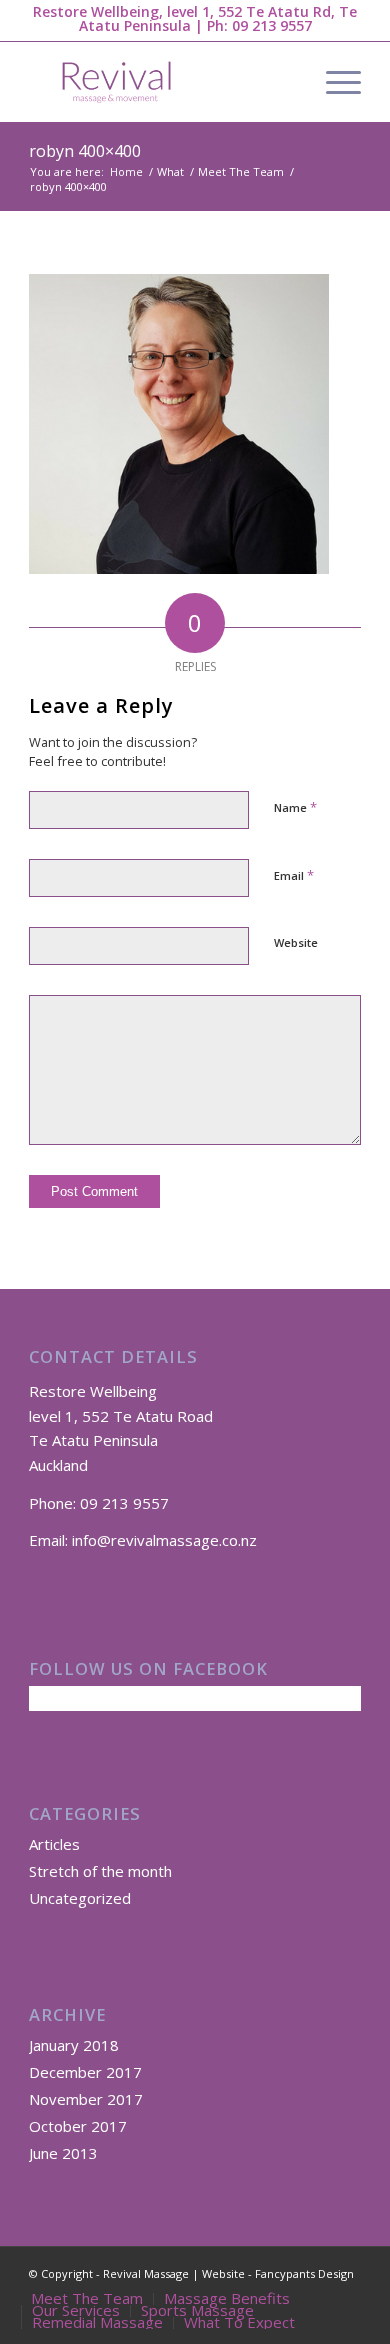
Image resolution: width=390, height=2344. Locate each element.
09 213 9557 (272, 25)
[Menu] (333, 82)
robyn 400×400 (85, 151)
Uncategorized (80, 1898)
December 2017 (85, 2072)
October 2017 (78, 2126)
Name (295, 807)
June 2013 (63, 2153)
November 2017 (86, 2099)
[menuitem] (333, 82)
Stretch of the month (100, 1871)
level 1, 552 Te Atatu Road (121, 1416)
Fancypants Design (304, 2273)
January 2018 (74, 2045)
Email (294, 875)
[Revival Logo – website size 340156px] (161, 82)
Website (296, 942)
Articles (54, 1844)
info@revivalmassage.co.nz (164, 1540)
